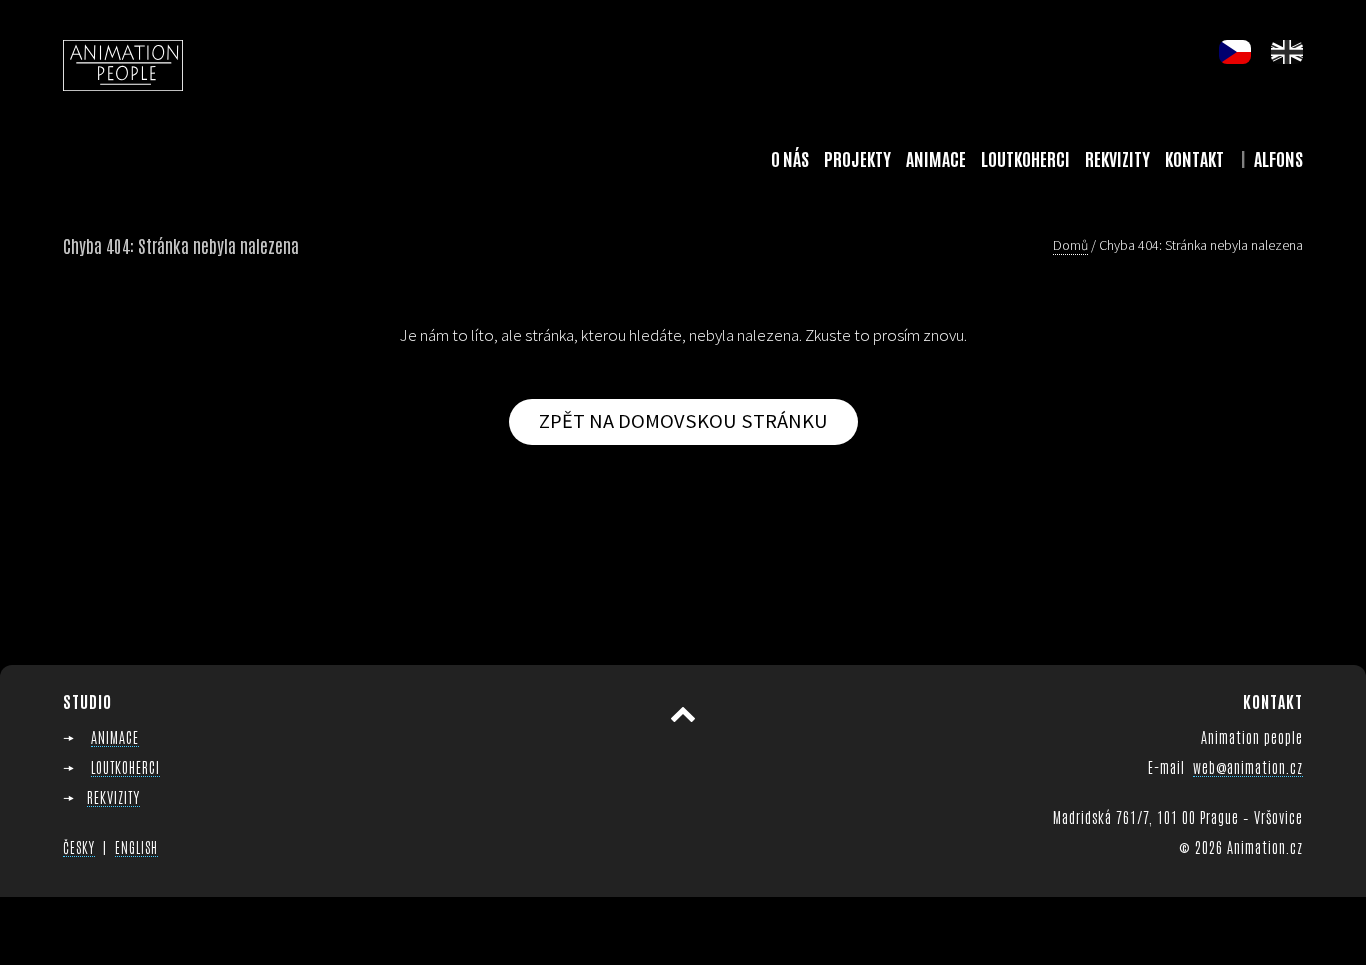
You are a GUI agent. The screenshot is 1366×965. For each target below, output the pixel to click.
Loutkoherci (1025, 158)
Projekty (857, 158)
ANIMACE (115, 736)
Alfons (1278, 158)
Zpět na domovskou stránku (683, 421)
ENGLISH (136, 847)
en (1287, 52)
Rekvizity (1117, 158)
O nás (790, 158)
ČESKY (79, 847)
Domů (1070, 245)
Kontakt (1194, 158)
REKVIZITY (113, 796)
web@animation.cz (1248, 766)
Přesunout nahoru (683, 715)
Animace (936, 158)
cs (1235, 52)
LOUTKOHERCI (125, 766)
